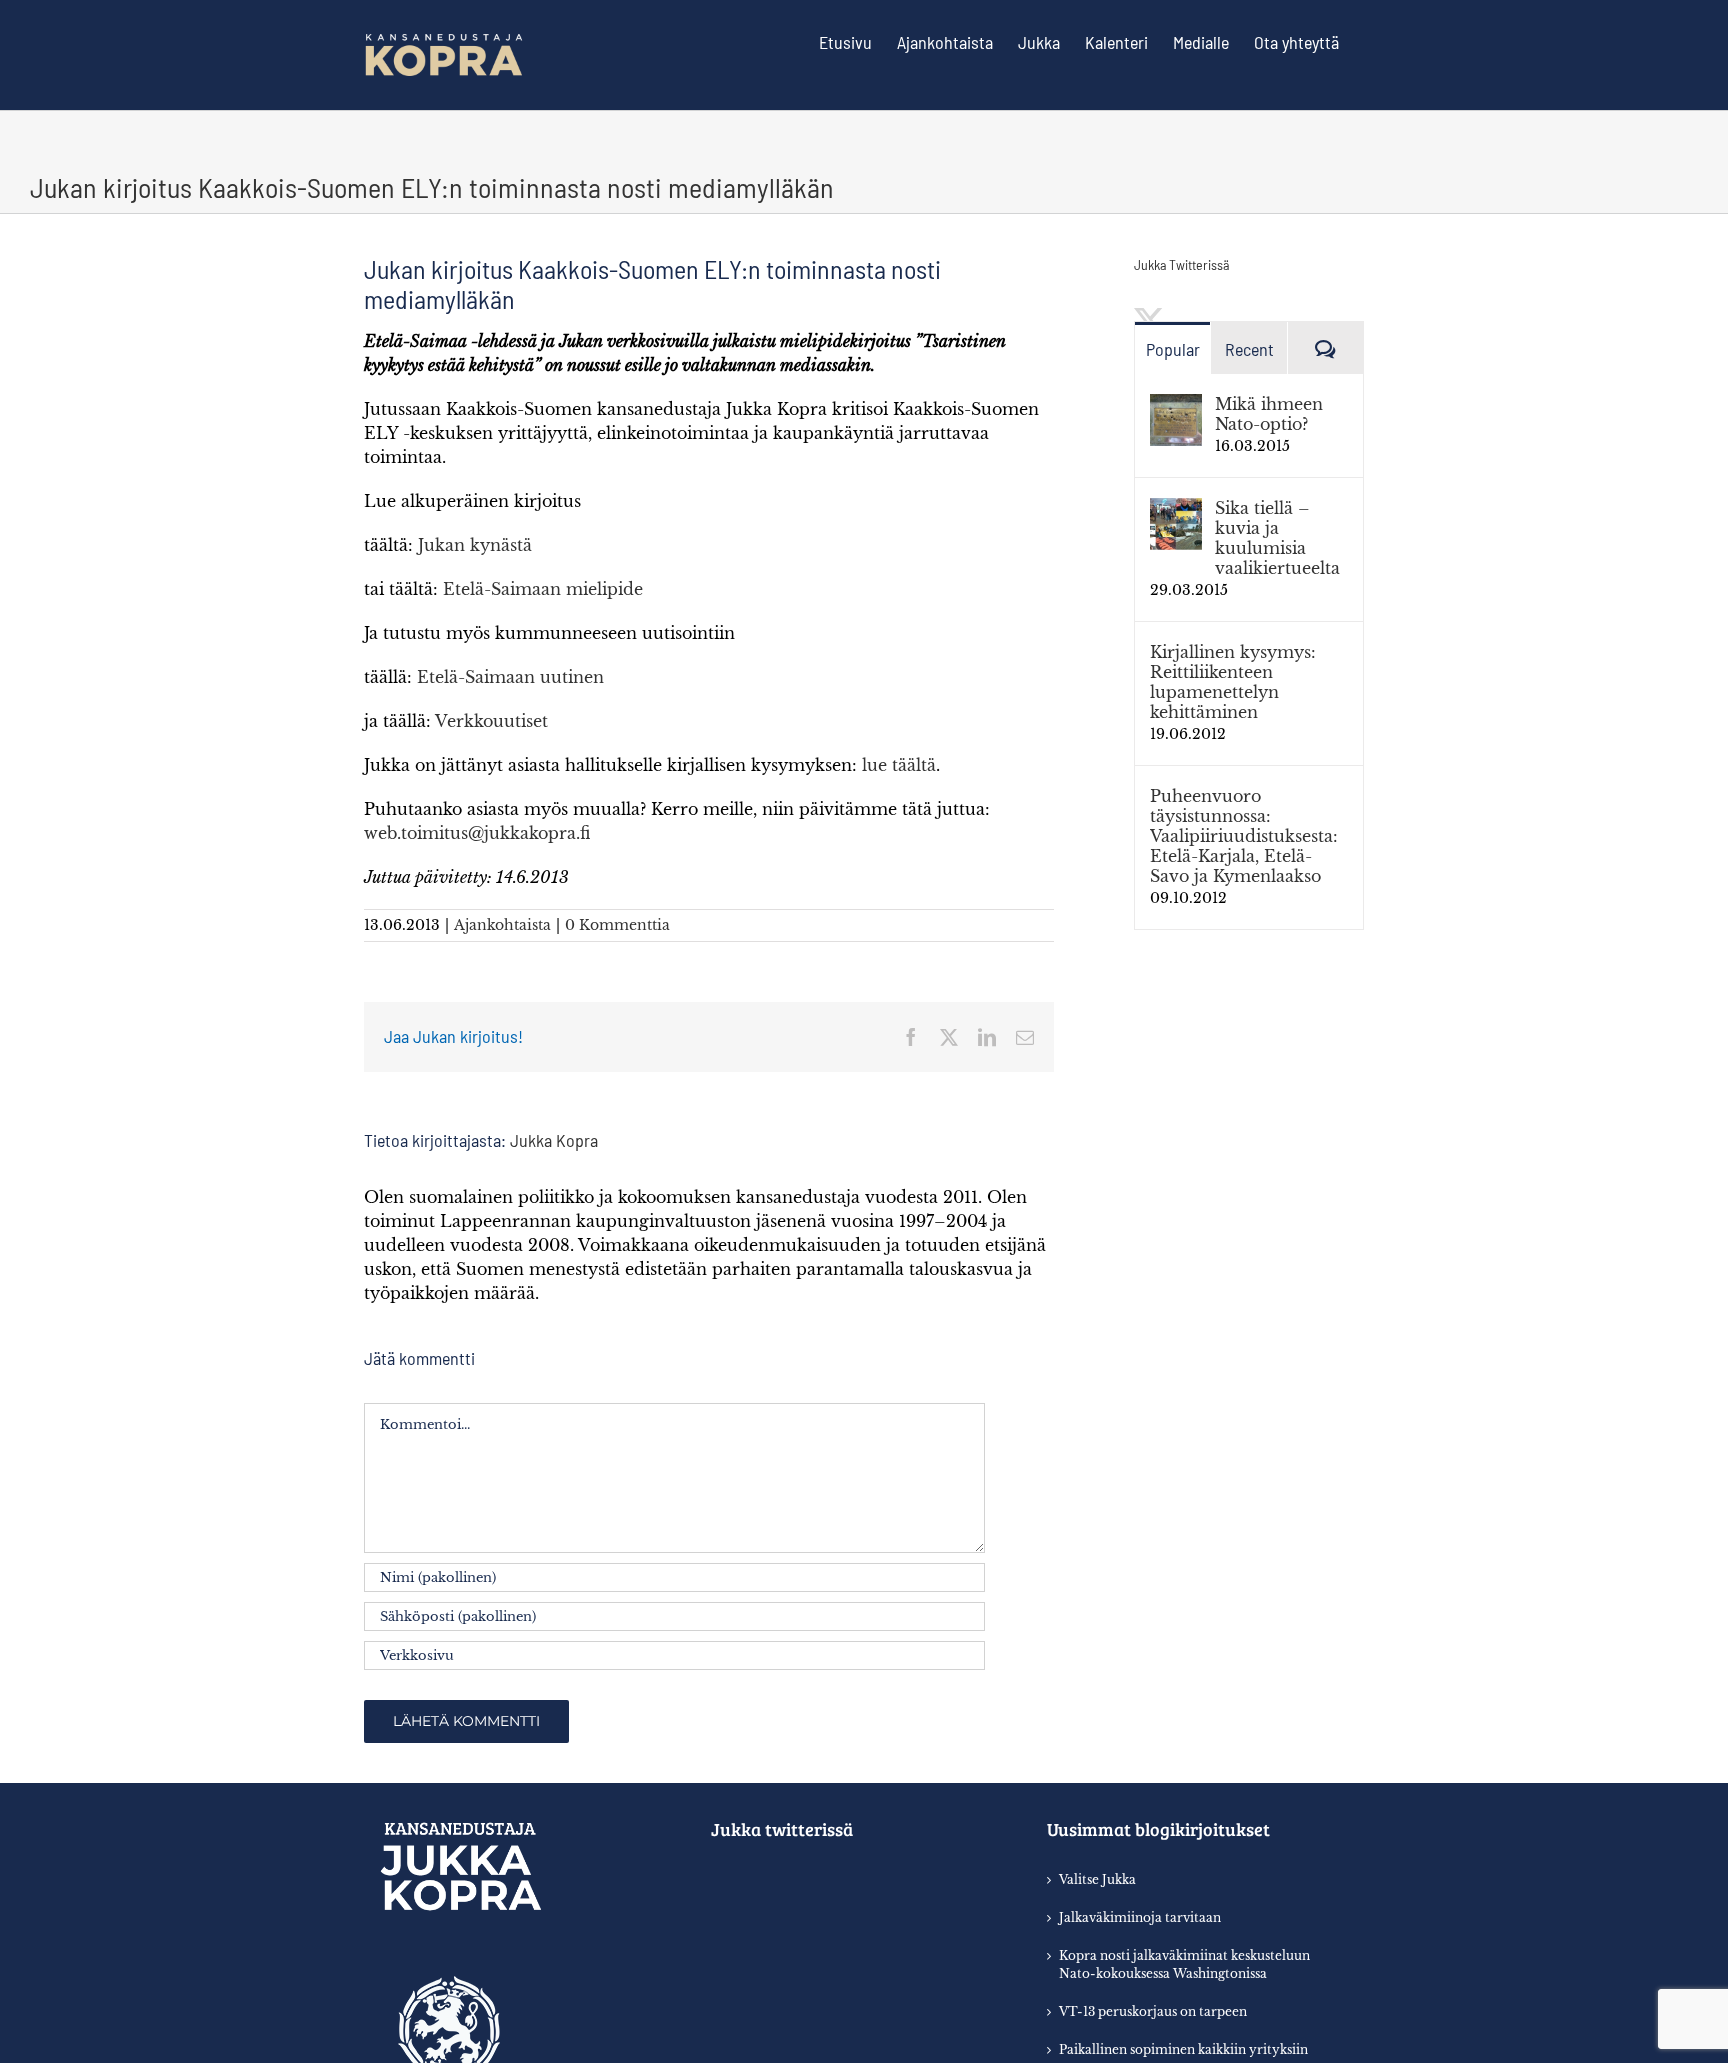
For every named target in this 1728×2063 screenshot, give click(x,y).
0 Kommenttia (617, 925)
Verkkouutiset (491, 721)
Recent (1249, 349)
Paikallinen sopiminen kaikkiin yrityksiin (1183, 2049)
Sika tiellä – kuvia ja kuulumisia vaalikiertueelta (1277, 538)
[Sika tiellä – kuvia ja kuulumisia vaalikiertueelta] (1176, 510)
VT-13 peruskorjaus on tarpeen (1153, 2011)
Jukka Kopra (554, 1140)
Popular (1173, 349)
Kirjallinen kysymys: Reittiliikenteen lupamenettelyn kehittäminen (1233, 682)
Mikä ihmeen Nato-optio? (1269, 414)
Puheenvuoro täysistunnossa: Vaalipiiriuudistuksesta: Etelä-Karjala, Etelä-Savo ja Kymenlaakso (1244, 836)
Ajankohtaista (502, 925)
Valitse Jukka (1097, 1879)
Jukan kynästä (475, 545)
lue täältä (899, 765)
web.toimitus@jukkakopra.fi (477, 833)
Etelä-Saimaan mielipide (543, 589)
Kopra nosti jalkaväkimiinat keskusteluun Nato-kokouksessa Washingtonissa (1184, 1964)
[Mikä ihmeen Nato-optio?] (1176, 406)
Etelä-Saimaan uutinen (510, 677)
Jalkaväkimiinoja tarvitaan (1140, 1917)
